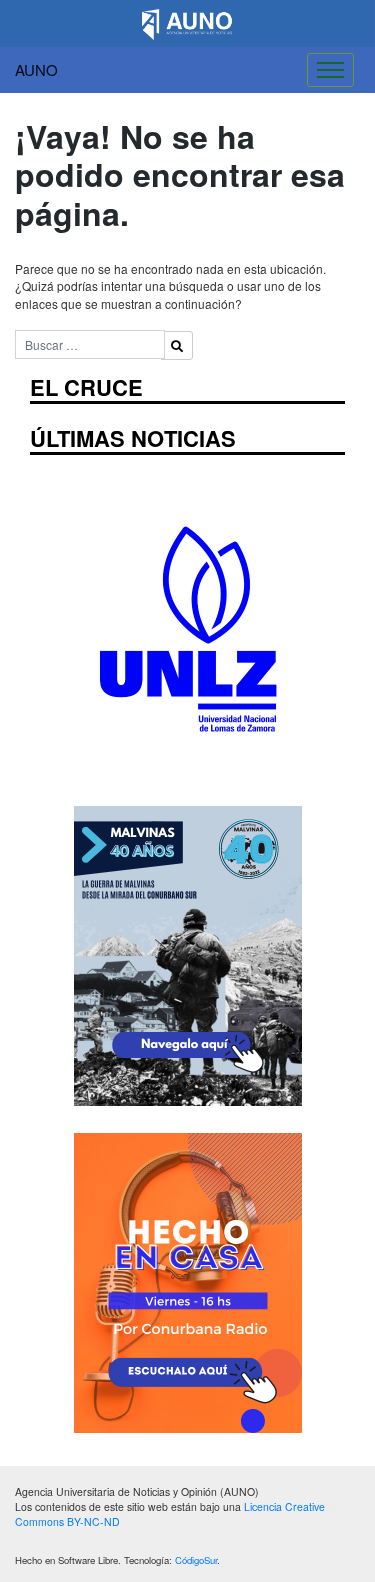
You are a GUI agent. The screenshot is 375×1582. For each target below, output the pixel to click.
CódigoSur (196, 1560)
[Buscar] (177, 345)
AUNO (36, 69)
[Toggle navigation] (330, 70)
